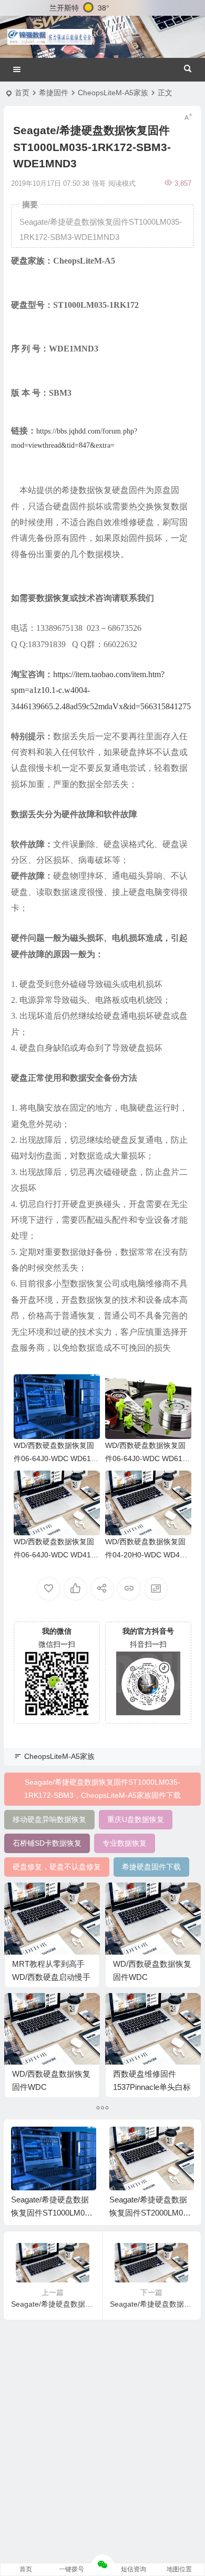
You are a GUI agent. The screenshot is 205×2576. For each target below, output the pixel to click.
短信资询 (134, 2569)
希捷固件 (54, 93)
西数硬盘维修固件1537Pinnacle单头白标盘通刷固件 (152, 2087)
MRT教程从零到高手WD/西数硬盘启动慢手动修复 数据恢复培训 (51, 1977)
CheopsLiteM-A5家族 (113, 93)
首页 (22, 93)
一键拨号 (71, 2569)
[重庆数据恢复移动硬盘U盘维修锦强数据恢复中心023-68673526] (50, 37)
